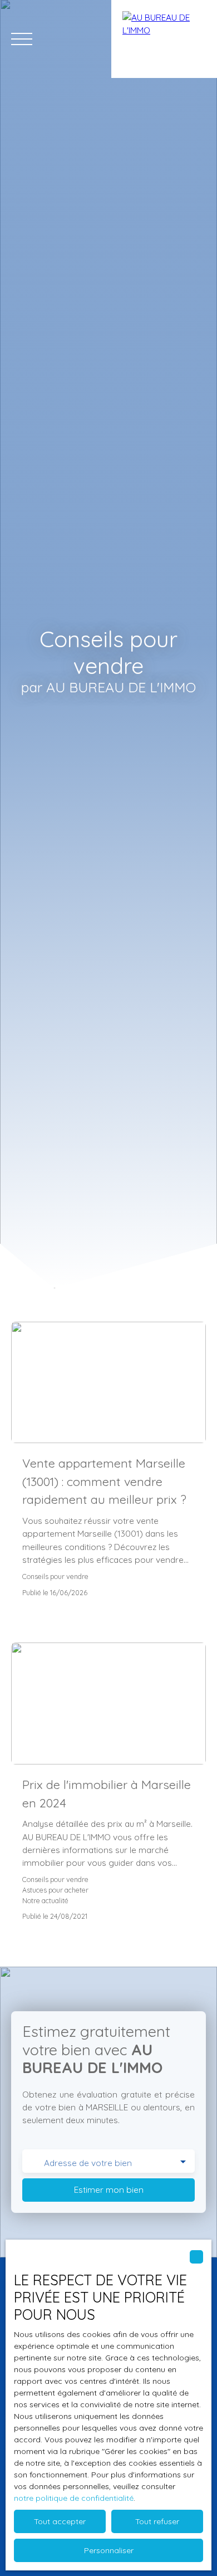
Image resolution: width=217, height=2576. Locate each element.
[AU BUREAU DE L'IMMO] (164, 39)
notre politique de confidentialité (74, 2498)
